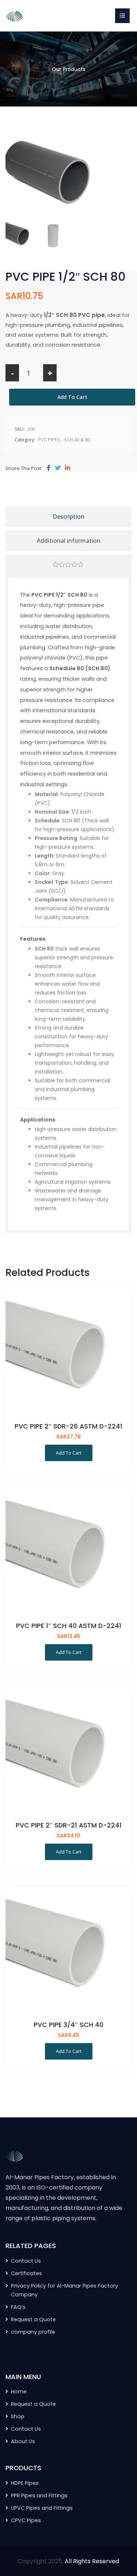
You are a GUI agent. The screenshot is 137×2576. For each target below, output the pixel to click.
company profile (33, 2332)
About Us (23, 2441)
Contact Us (26, 2261)
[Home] (15, 15)
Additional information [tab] (69, 541)
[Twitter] (58, 468)
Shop (18, 2416)
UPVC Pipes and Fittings (42, 2508)
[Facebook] (49, 468)
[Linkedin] (68, 468)
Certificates (26, 2273)
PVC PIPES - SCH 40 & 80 (64, 440)
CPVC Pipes (26, 2520)
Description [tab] (68, 516)
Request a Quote (33, 2319)
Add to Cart (72, 397)
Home (19, 2392)
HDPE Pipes (25, 2483)
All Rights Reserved (92, 2561)
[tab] (68, 565)
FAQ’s (18, 2307)
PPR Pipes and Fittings (39, 2495)
